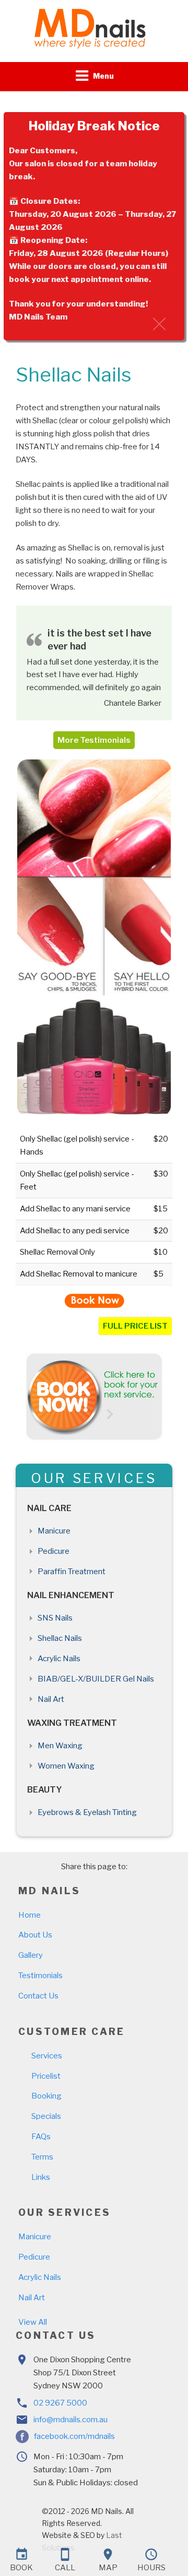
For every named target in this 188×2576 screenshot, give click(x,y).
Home (30, 1915)
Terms (42, 2157)
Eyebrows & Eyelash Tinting (87, 1812)
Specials (46, 2116)
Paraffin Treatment (72, 1572)
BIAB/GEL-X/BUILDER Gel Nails (96, 1679)
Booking (46, 2096)
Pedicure (54, 1551)
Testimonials (40, 1976)
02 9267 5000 (60, 2403)
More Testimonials (94, 740)
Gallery (31, 1955)
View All (33, 2322)
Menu (103, 76)
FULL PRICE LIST (135, 1326)
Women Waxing (66, 1766)
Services (47, 2056)
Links (41, 2177)
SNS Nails (55, 1618)
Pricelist (46, 2076)
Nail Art (51, 1699)
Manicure (54, 1531)
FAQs (41, 2137)
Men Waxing (60, 1746)
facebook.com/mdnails (74, 2436)
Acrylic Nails (59, 1659)
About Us (35, 1935)
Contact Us (38, 1996)
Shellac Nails (60, 1638)
